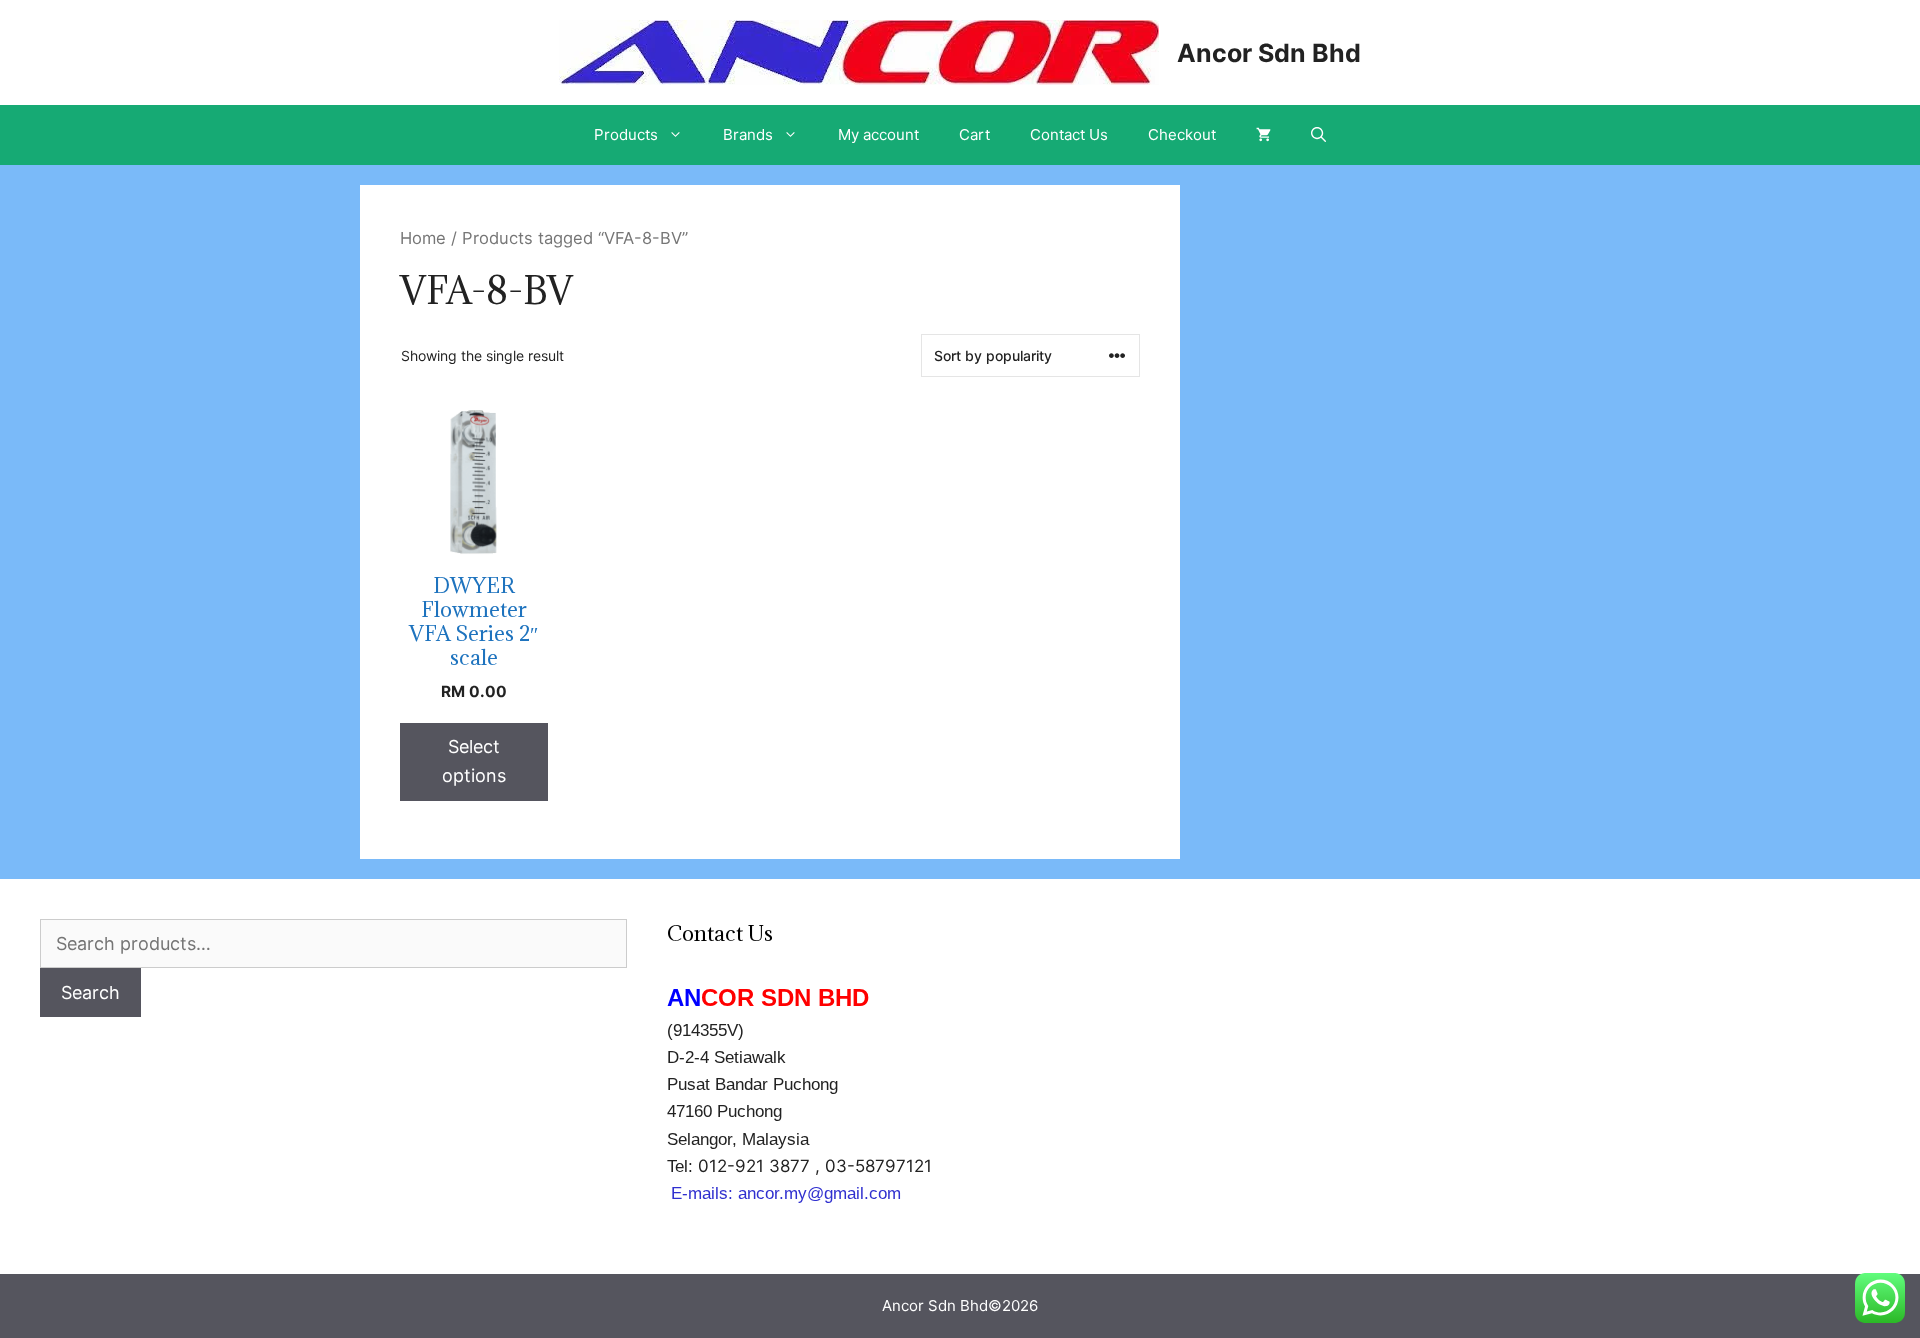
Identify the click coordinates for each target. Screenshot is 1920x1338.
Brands (748, 134)
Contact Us (1069, 134)
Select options (474, 761)
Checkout (1182, 134)
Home (423, 238)
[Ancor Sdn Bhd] (859, 50)
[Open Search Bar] (1318, 135)
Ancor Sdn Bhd (1269, 53)
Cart (974, 134)
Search (90, 992)
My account (878, 134)
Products (626, 134)
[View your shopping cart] (1263, 135)
